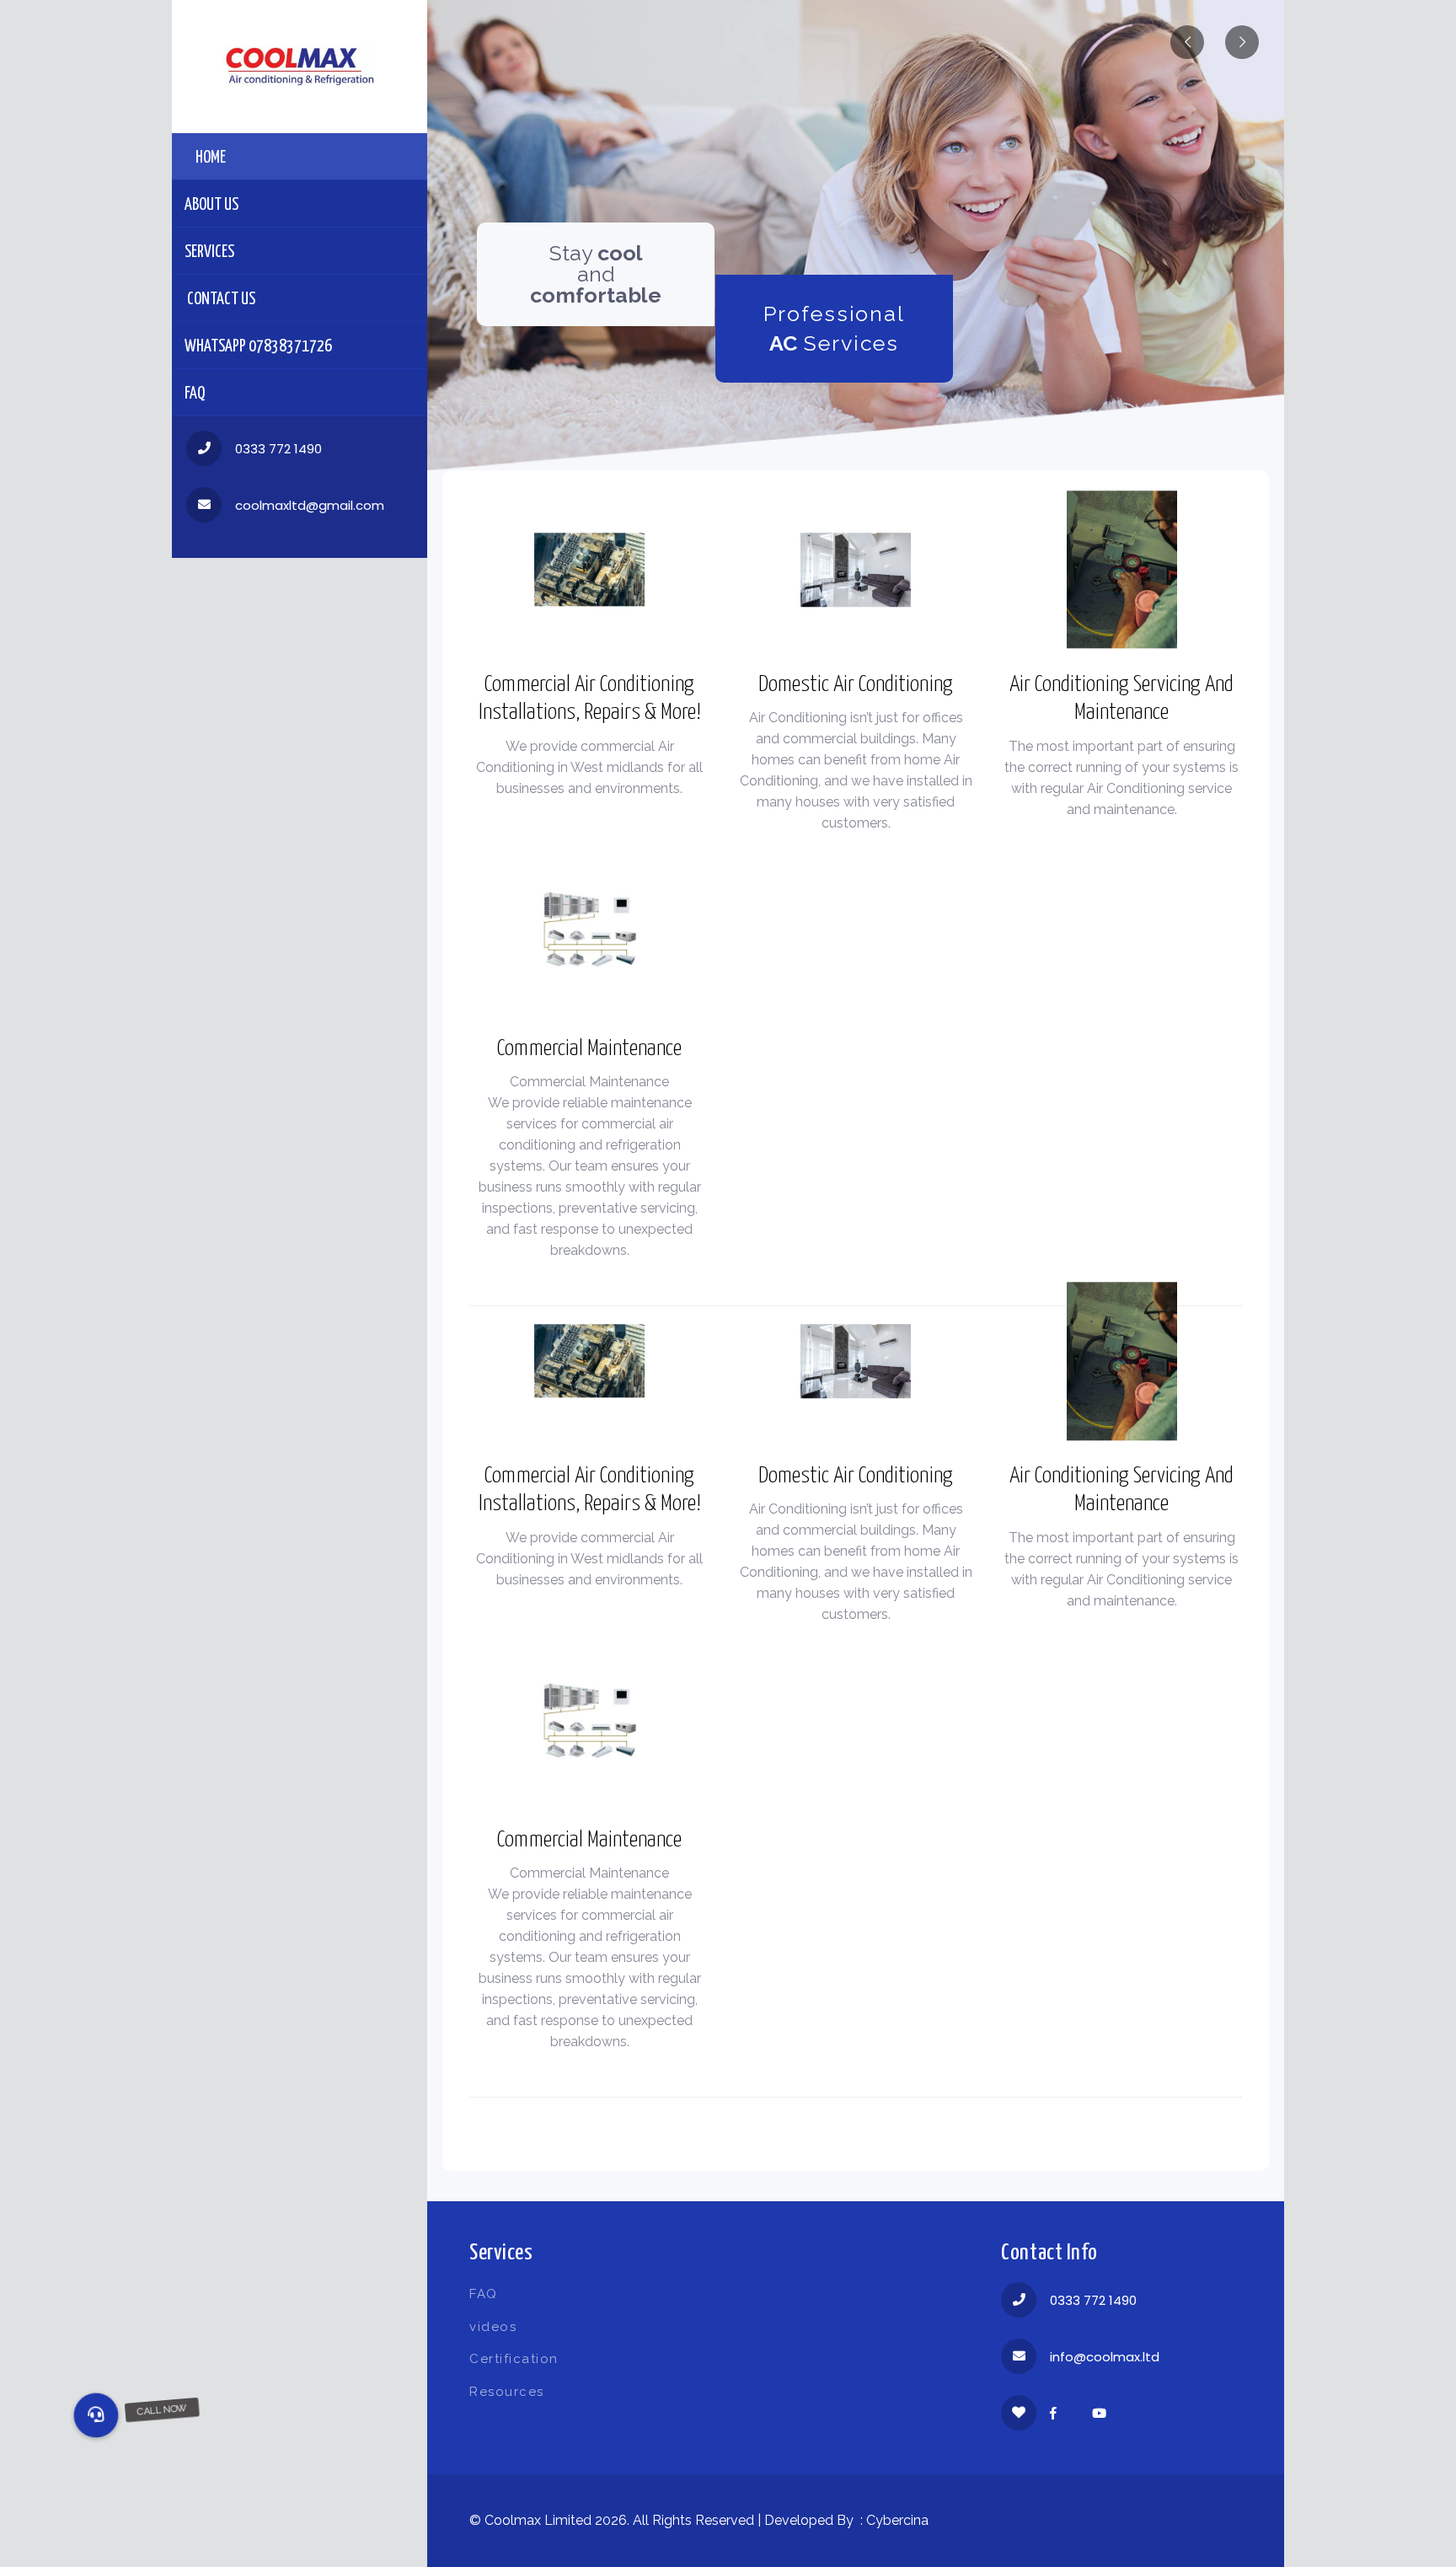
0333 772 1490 (278, 449)
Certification (514, 2359)
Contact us (220, 300)
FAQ (195, 394)
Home (211, 158)
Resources (507, 2392)
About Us (211, 205)
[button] (96, 2415)
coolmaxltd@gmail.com (310, 505)
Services (209, 252)
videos (493, 2327)
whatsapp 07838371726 (258, 347)
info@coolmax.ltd (1105, 2357)
